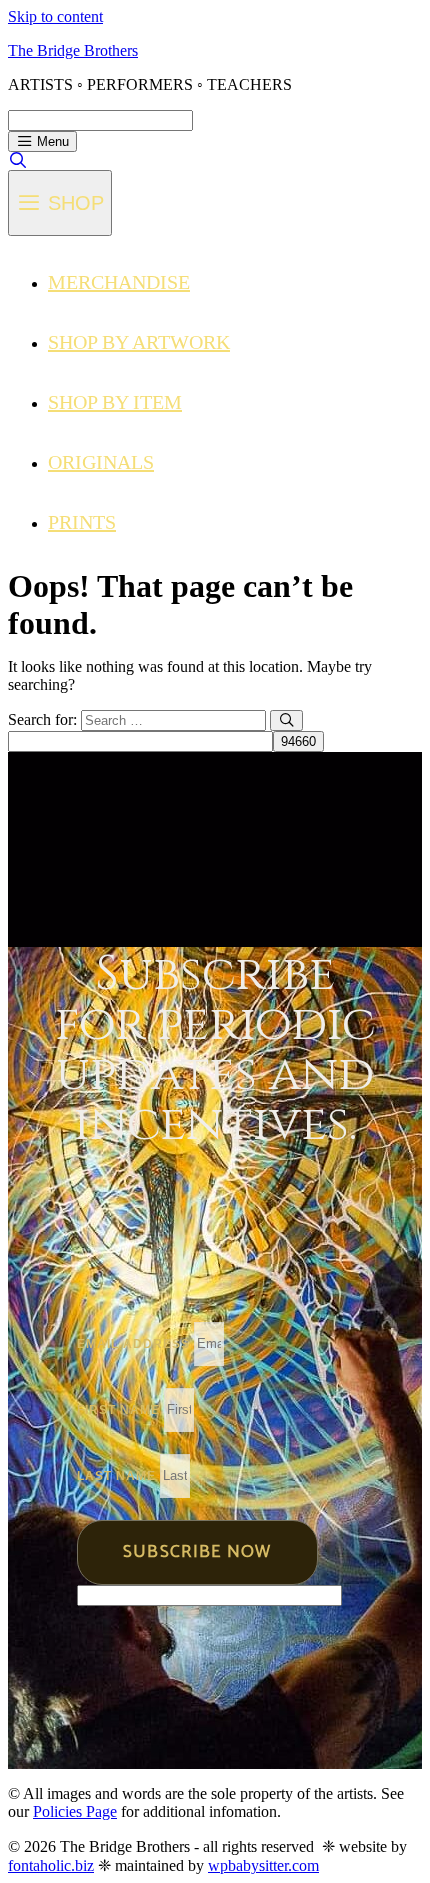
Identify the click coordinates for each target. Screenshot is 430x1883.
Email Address (135, 1344)
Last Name (118, 1476)
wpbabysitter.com (263, 1865)
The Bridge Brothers (73, 50)
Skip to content (55, 16)
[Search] (286, 720)
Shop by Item (115, 402)
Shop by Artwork (139, 342)
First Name (120, 1410)
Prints (82, 522)
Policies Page (75, 1811)
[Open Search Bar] (18, 160)
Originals (101, 462)
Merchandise (119, 282)
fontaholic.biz (51, 1865)
